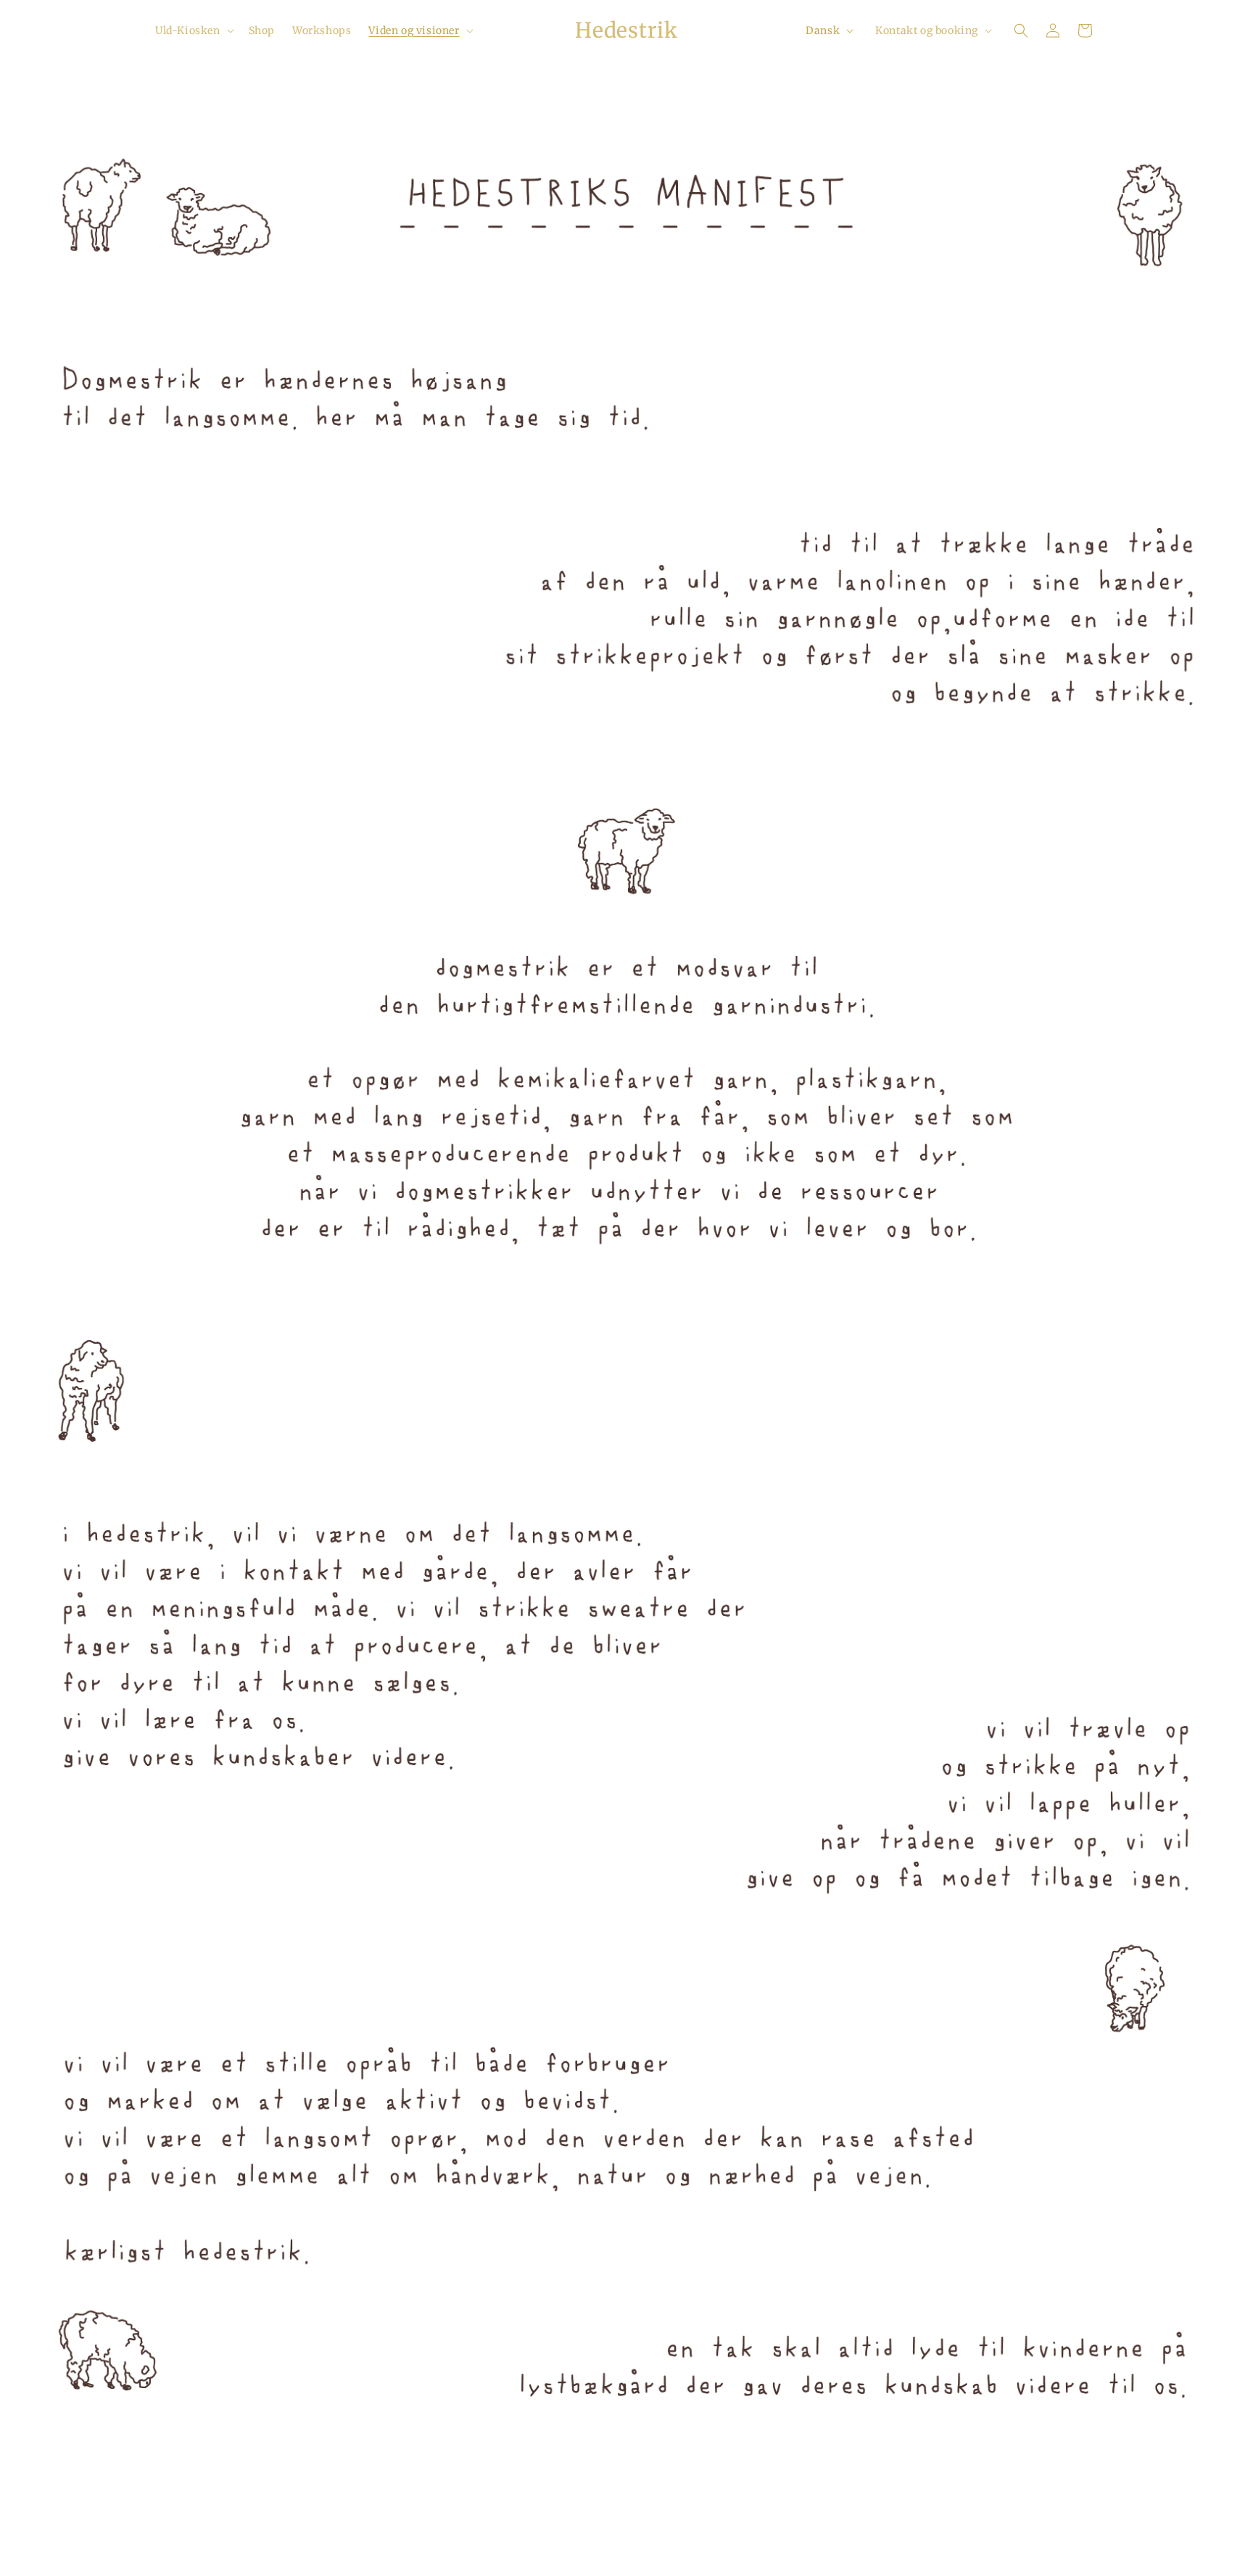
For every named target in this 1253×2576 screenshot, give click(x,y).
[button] (193, 30)
